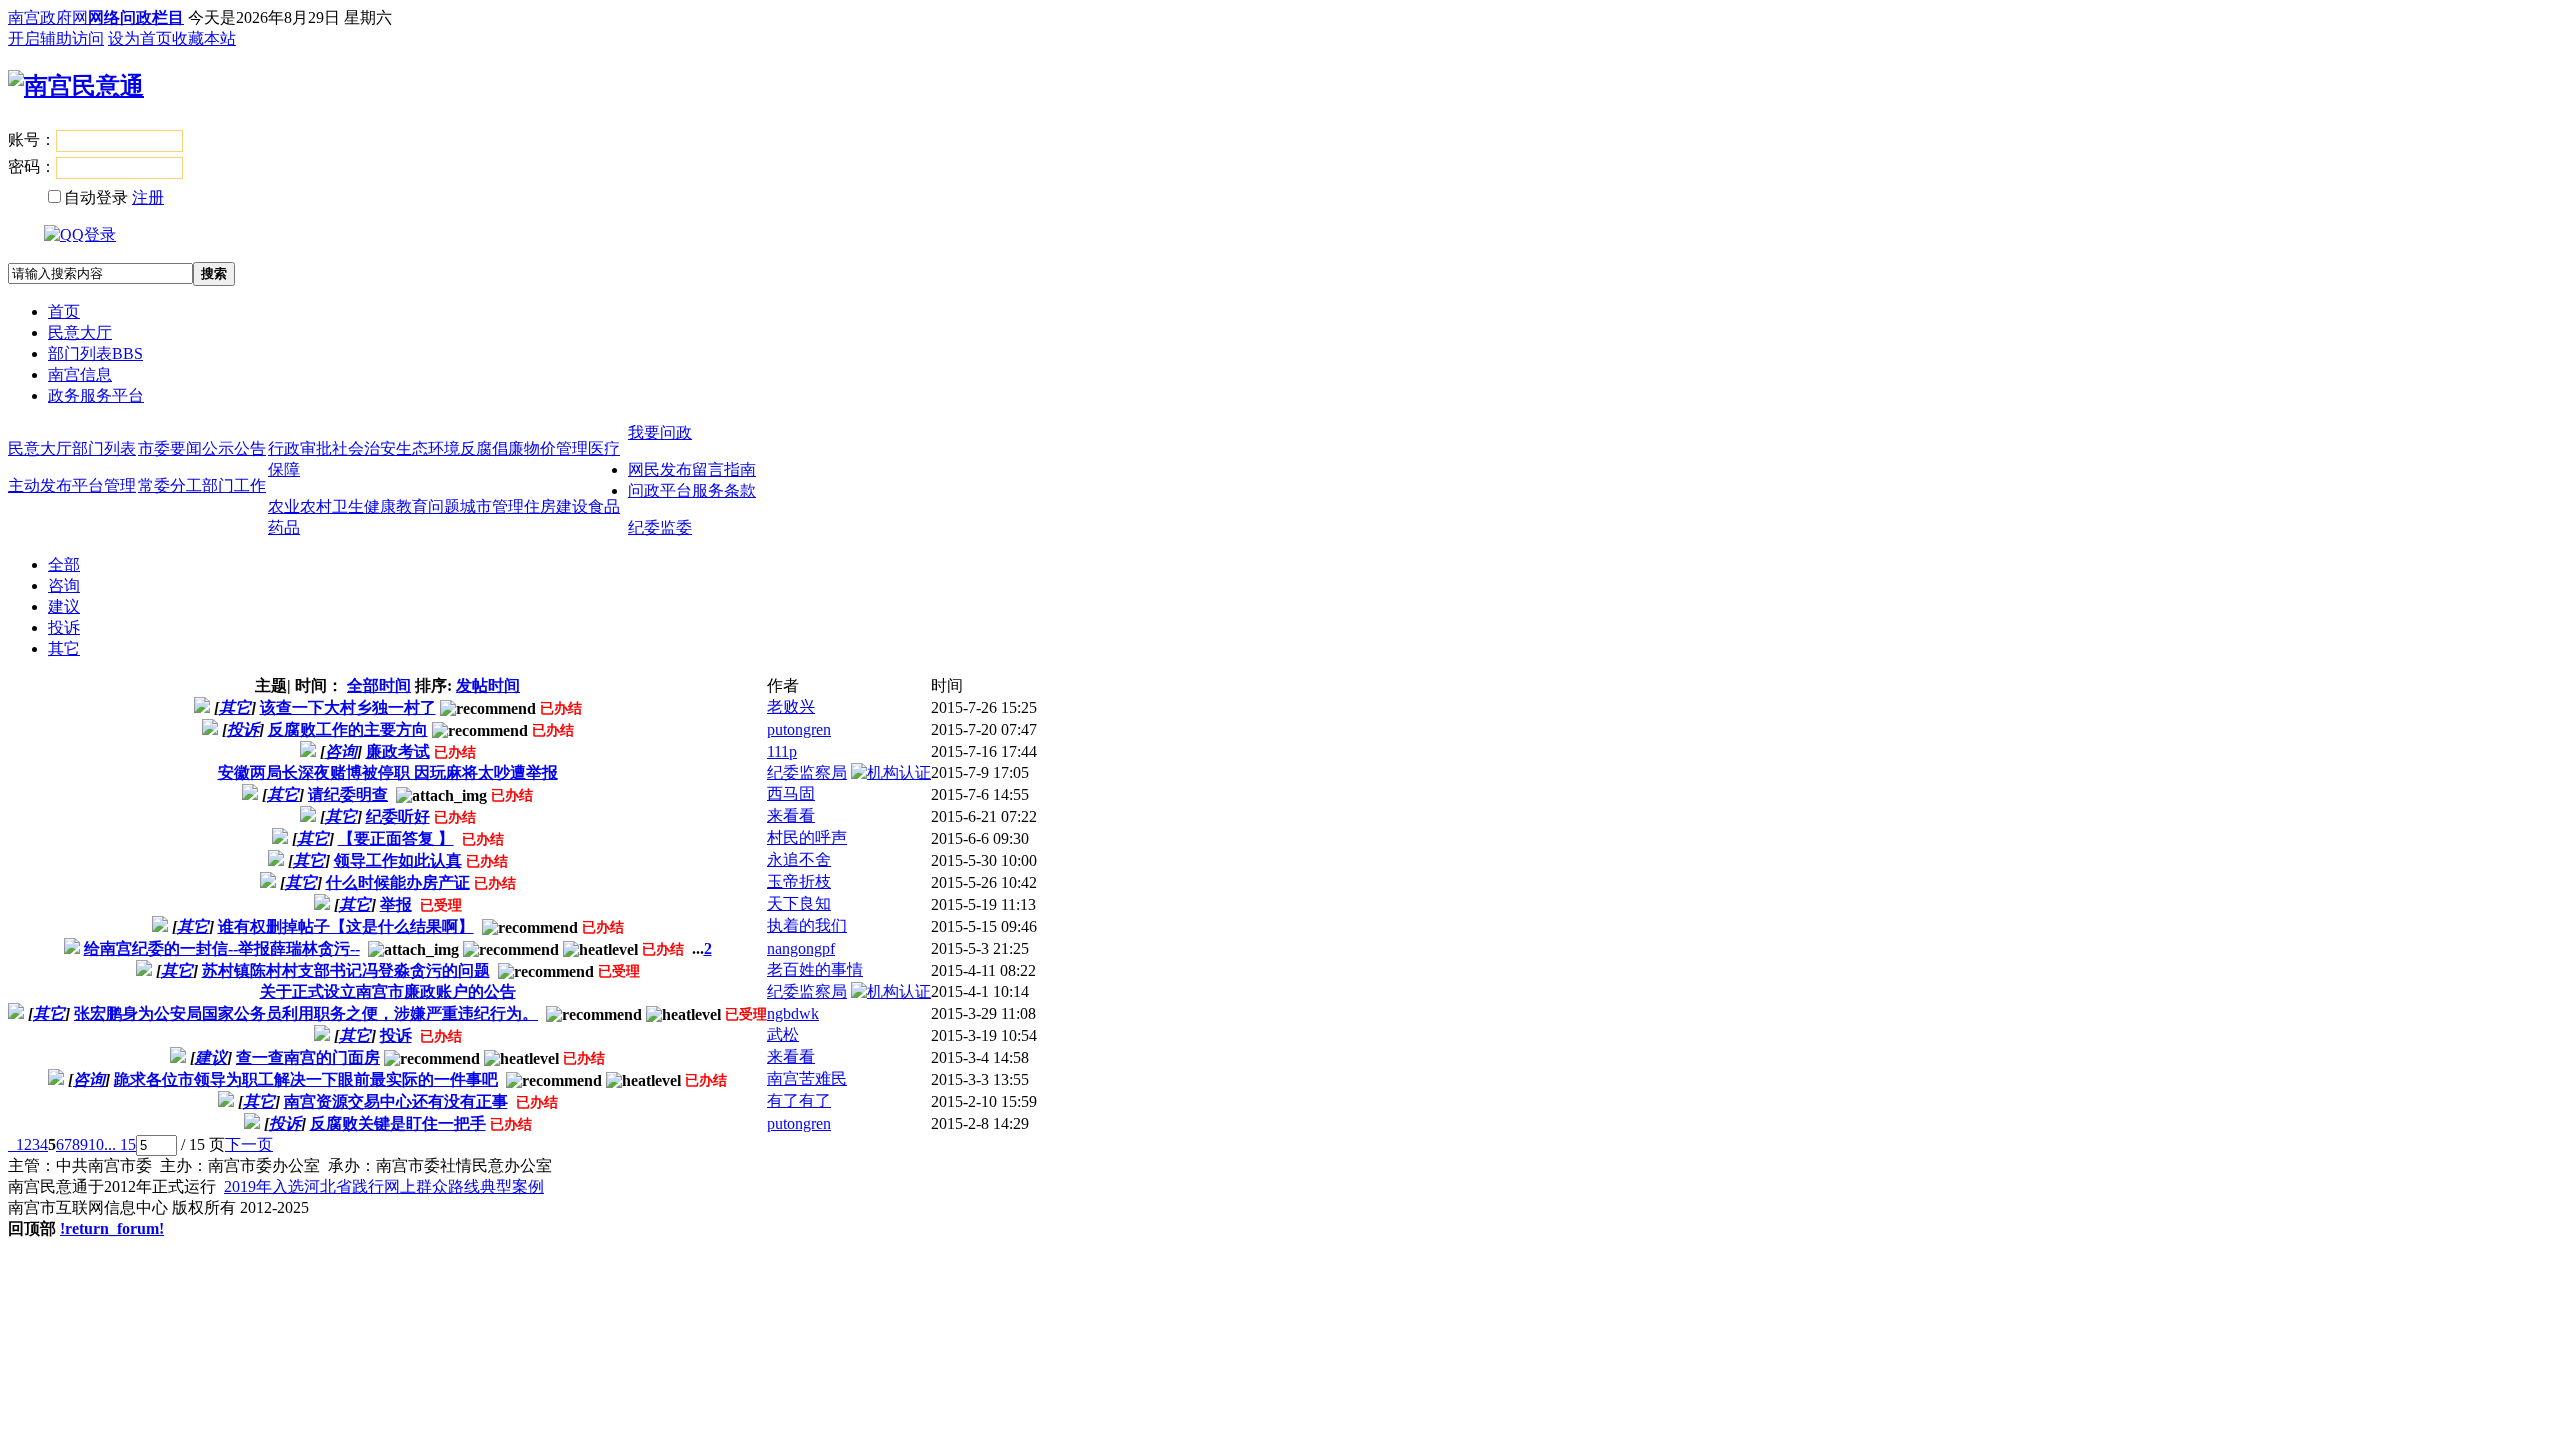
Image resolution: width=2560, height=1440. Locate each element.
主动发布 (40, 485)
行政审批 (300, 448)
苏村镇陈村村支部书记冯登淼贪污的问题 (346, 970)
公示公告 (234, 448)
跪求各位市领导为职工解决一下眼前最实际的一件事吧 (306, 1079)
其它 (64, 648)
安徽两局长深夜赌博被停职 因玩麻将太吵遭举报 (388, 772)
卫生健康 (364, 506)
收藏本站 (204, 38)
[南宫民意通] (76, 86)
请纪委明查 (348, 794)
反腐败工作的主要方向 (348, 729)
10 (96, 1144)
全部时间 (379, 685)
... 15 (120, 1144)
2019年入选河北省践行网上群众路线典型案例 (384, 1186)
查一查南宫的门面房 (308, 1057)
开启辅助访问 (56, 38)
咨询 (64, 585)
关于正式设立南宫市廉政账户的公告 (388, 991)
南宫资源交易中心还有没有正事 (396, 1101)
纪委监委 (660, 527)
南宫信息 (80, 374)
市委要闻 (170, 448)
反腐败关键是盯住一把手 (398, 1123)
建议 (64, 606)
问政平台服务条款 (692, 490)
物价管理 (556, 448)
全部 (64, 564)
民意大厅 (80, 332)
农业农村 (300, 506)
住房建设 (556, 506)
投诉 (64, 627)
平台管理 (104, 485)
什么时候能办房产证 (398, 882)
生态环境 (428, 448)
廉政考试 (398, 751)
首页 (64, 311)
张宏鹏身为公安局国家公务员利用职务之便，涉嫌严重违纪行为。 (306, 1013)
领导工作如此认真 (398, 860)
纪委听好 (398, 816)
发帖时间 (488, 685)
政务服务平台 (96, 395)
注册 (148, 197)
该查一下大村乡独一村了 (348, 707)
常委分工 (170, 485)
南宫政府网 (48, 17)
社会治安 (364, 448)
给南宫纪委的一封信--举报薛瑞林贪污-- (222, 948)
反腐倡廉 (492, 448)
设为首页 (140, 38)
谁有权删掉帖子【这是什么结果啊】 (346, 926)
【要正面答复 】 (396, 838)
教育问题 (428, 506)
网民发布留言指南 (692, 469)
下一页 (249, 1144)
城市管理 (492, 506)
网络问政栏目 (136, 17)
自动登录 (96, 197)
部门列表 (95, 353)
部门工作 (234, 485)
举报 (396, 904)
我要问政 (660, 432)
